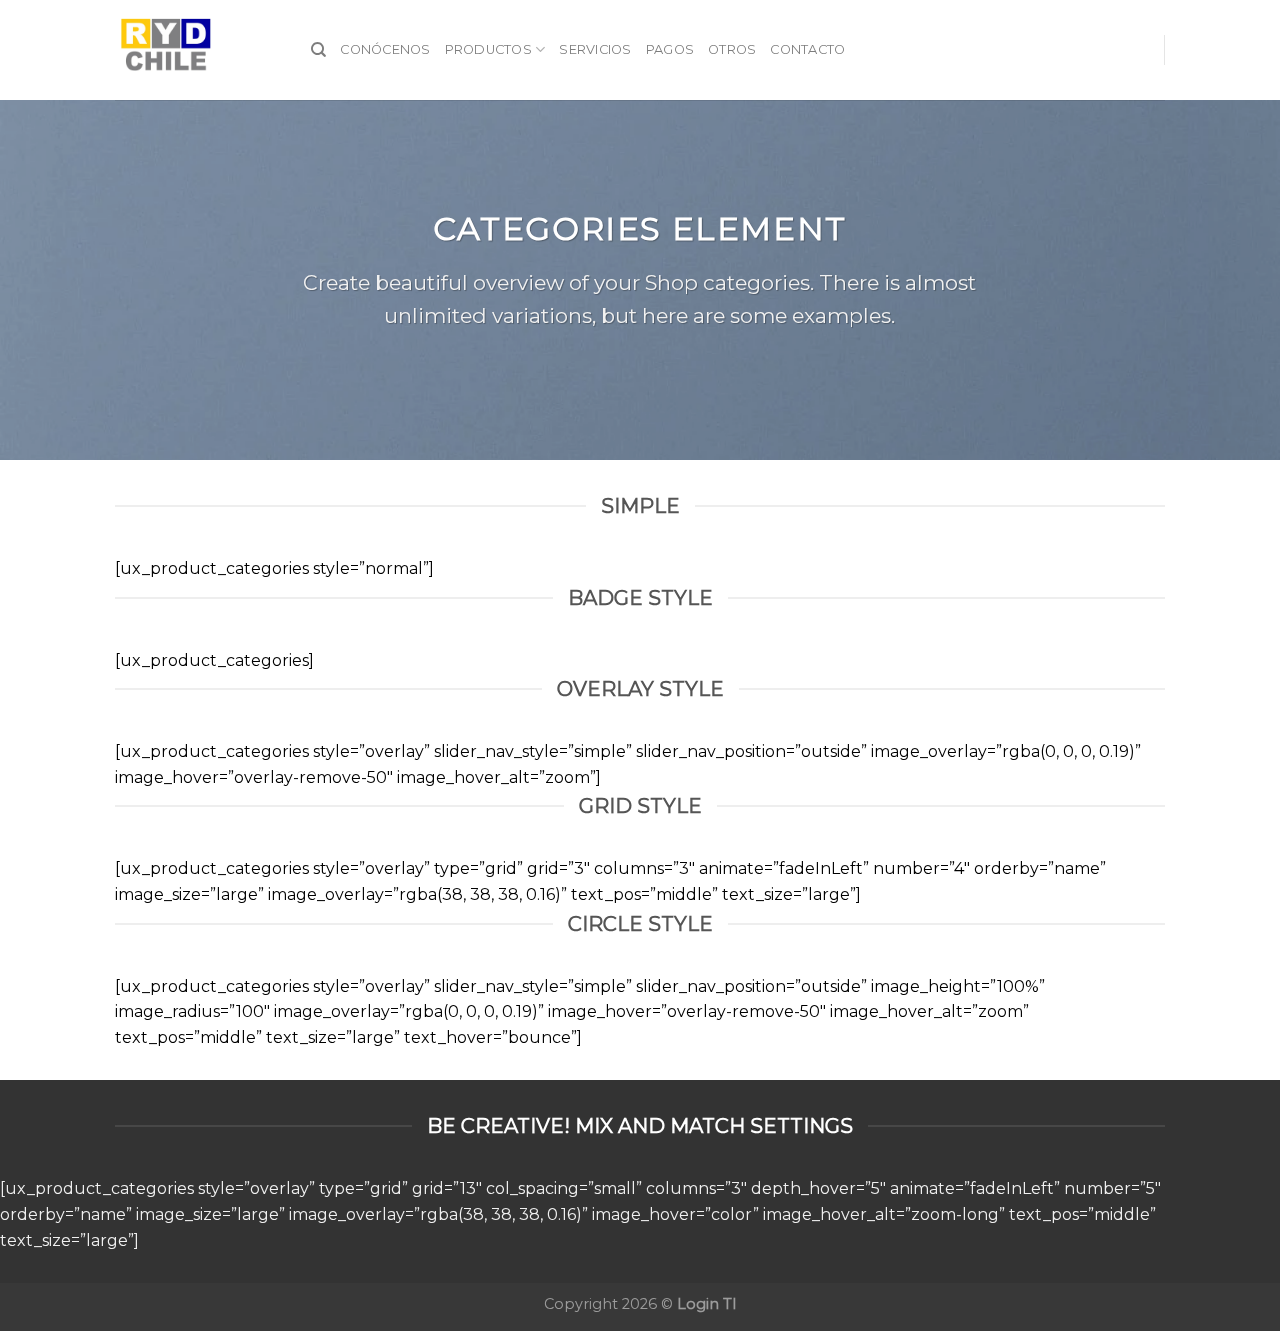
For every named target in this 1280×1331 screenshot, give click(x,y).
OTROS (732, 49)
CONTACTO (807, 49)
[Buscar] (318, 50)
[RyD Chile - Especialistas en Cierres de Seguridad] (198, 50)
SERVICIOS (595, 49)
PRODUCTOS (488, 49)
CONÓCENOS (385, 49)
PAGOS (670, 49)
